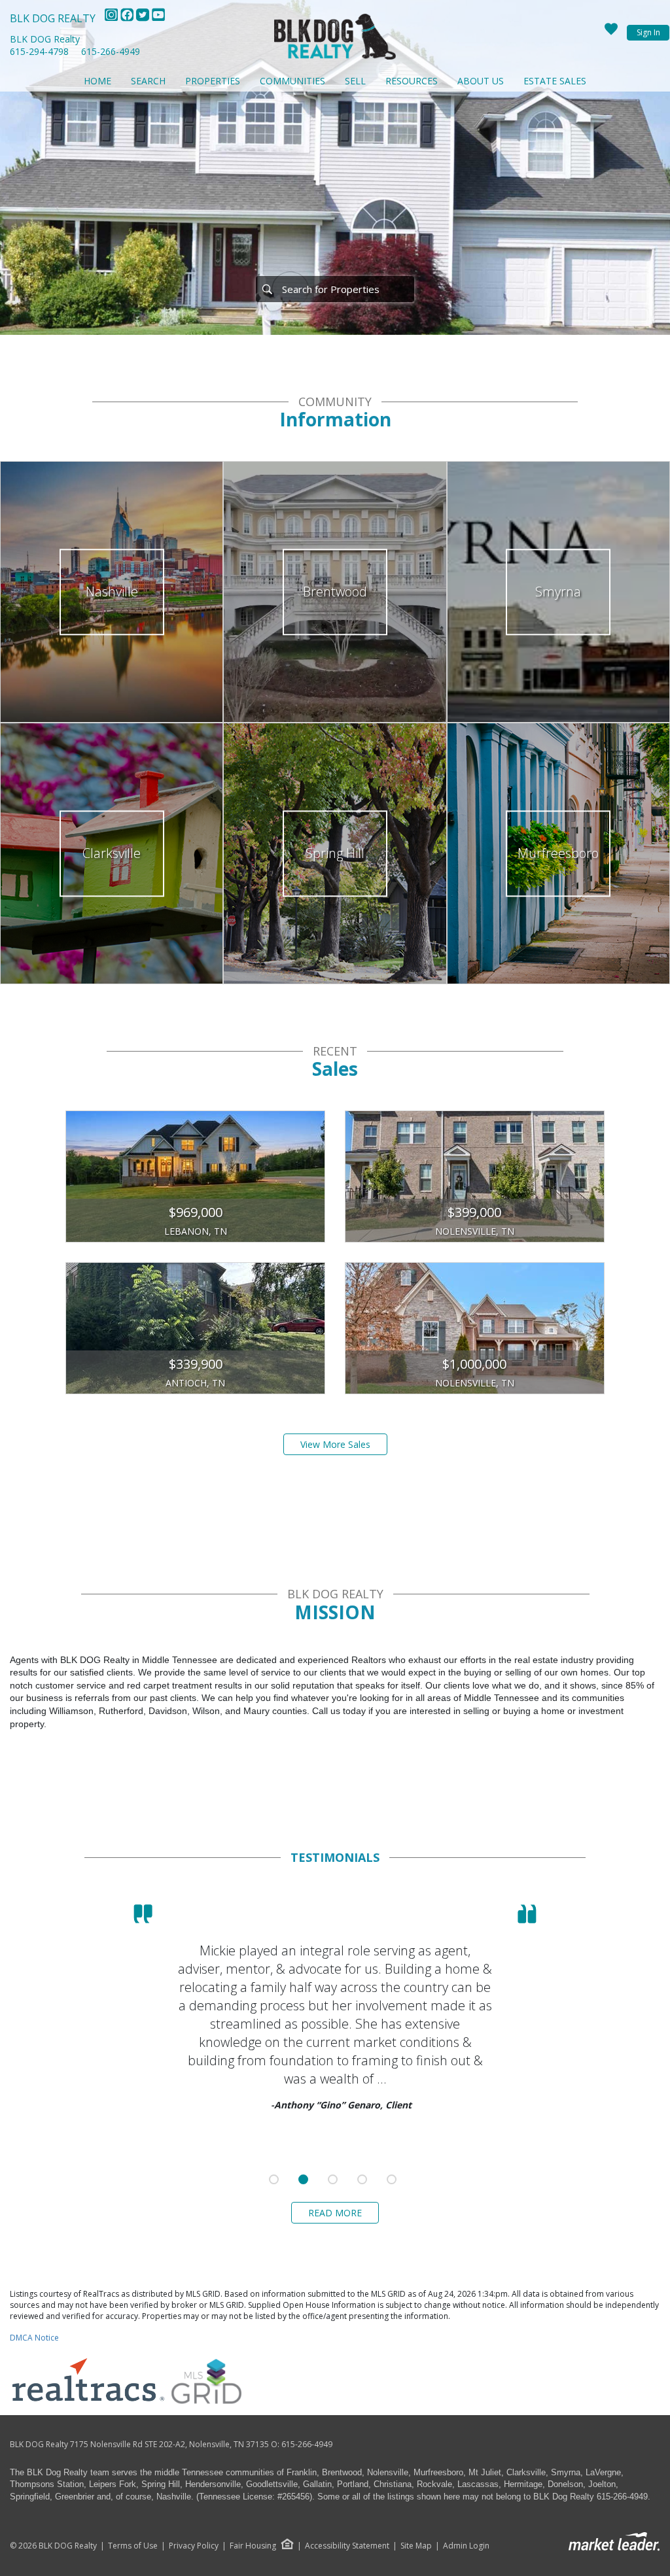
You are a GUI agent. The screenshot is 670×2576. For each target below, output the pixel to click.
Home (97, 81)
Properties (213, 81)
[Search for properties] (267, 289)
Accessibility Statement (347, 2546)
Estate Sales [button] (555, 81)
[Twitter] (144, 18)
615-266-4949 (111, 51)
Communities (292, 81)
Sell (355, 81)
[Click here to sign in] (611, 33)
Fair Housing (253, 2546)
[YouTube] (158, 18)
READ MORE (335, 2213)
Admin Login (466, 2546)
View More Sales (335, 1444)
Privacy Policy (194, 2546)
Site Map (416, 2546)
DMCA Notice (34, 2338)
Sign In (648, 32)
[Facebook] (128, 18)
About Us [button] (481, 81)
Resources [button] (412, 81)
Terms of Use (133, 2546)
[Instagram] (113, 18)
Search (148, 81)
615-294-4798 (39, 51)
